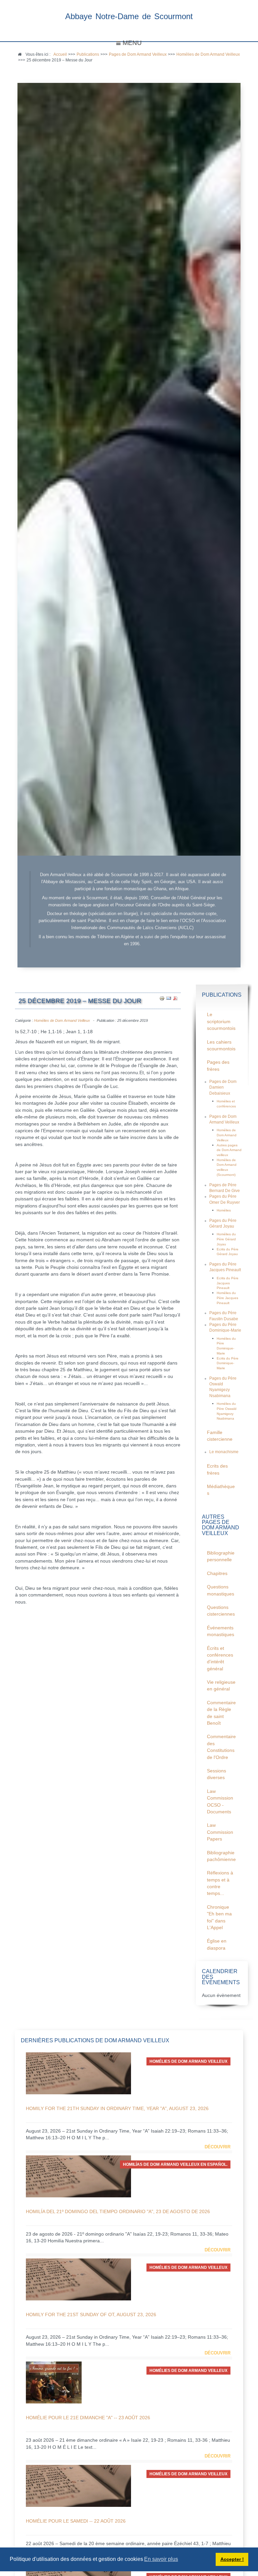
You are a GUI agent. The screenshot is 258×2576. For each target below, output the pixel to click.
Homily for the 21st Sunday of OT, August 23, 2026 (91, 2315)
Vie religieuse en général (221, 1686)
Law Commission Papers (220, 1832)
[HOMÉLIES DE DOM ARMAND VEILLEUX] (78, 2073)
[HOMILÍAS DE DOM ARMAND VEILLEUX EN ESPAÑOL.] (78, 2176)
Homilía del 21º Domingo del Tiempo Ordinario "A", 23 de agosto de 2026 (118, 2211)
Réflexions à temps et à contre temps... (220, 1883)
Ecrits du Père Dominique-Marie (228, 1363)
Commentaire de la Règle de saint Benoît (221, 1713)
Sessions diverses (217, 1774)
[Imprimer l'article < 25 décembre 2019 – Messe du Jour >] (162, 998)
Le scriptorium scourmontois (221, 1021)
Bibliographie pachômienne (221, 1856)
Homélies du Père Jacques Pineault (227, 1298)
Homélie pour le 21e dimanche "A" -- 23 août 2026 (88, 2418)
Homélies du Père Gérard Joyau (226, 1239)
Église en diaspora (217, 1944)
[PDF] (175, 998)
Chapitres (217, 1573)
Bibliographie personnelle (221, 1556)
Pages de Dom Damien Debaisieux (223, 1087)
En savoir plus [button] (161, 2559)
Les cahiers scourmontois (221, 1045)
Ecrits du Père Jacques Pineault (228, 1283)
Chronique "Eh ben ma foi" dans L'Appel (219, 1917)
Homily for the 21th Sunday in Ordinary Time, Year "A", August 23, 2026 (117, 2108)
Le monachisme (224, 1452)
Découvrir (218, 2147)
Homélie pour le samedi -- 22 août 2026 (76, 2521)
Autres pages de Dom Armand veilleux (229, 1150)
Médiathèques (221, 1490)
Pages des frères (218, 1066)
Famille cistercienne (220, 1436)
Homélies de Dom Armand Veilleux (62, 1020)
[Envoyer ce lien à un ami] (169, 998)
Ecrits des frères (217, 1469)
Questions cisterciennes (221, 1611)
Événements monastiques (221, 1631)
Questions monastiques (221, 1590)
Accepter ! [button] (232, 2559)
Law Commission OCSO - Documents (220, 1802)
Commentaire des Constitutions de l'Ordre (221, 1747)
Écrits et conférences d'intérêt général (220, 1659)
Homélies (224, 1210)
